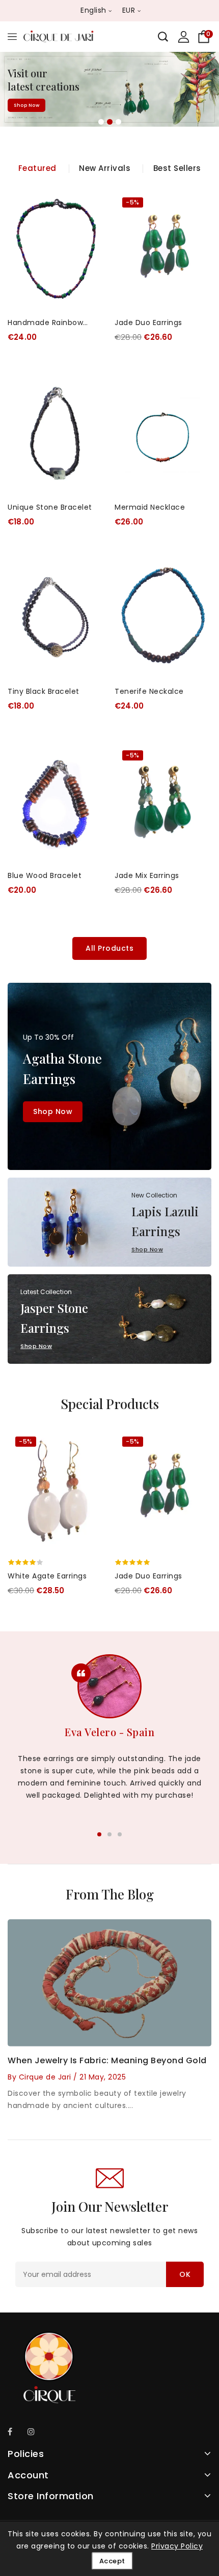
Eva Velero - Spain (109, 1732)
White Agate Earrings (47, 1576)
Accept (112, 2561)
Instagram (34, 2433)
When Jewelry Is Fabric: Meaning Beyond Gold (107, 2060)
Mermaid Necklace (150, 507)
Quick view (90, 247)
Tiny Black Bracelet (44, 691)
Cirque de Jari (45, 2077)
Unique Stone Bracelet (50, 507)
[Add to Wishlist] (90, 206)
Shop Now (26, 109)
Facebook (14, 2433)
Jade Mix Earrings (147, 875)
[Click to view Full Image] (97, 1982)
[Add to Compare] (90, 227)
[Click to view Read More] (122, 1982)
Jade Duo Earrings (148, 323)
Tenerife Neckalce (149, 691)
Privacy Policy (177, 2546)
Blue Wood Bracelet (45, 875)
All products (109, 948)
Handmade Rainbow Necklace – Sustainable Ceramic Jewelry (52, 323)
